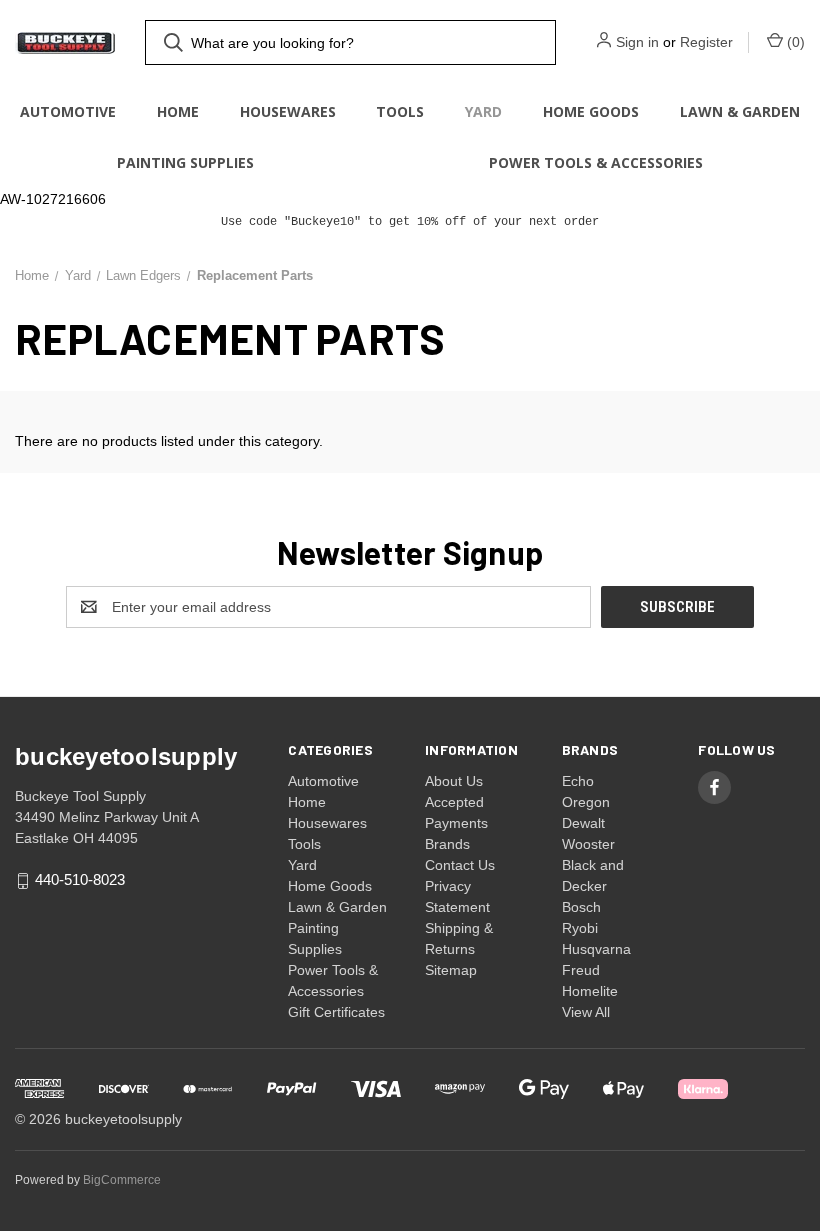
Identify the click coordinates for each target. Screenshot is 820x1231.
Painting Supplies (185, 162)
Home (178, 111)
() (794, 42)
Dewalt (583, 823)
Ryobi (580, 928)
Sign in (637, 42)
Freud (581, 970)
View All (586, 1012)
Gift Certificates (336, 1012)
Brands (447, 844)
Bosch (581, 907)
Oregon (586, 802)
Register (706, 42)
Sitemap (451, 970)
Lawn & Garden (740, 111)
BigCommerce (122, 1180)
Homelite (590, 991)
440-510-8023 (80, 880)
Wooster (588, 844)
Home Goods (591, 111)
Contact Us (460, 865)
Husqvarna (596, 949)
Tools (400, 111)
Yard (483, 111)
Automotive (68, 111)
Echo (578, 781)
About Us (454, 781)
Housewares (288, 111)
